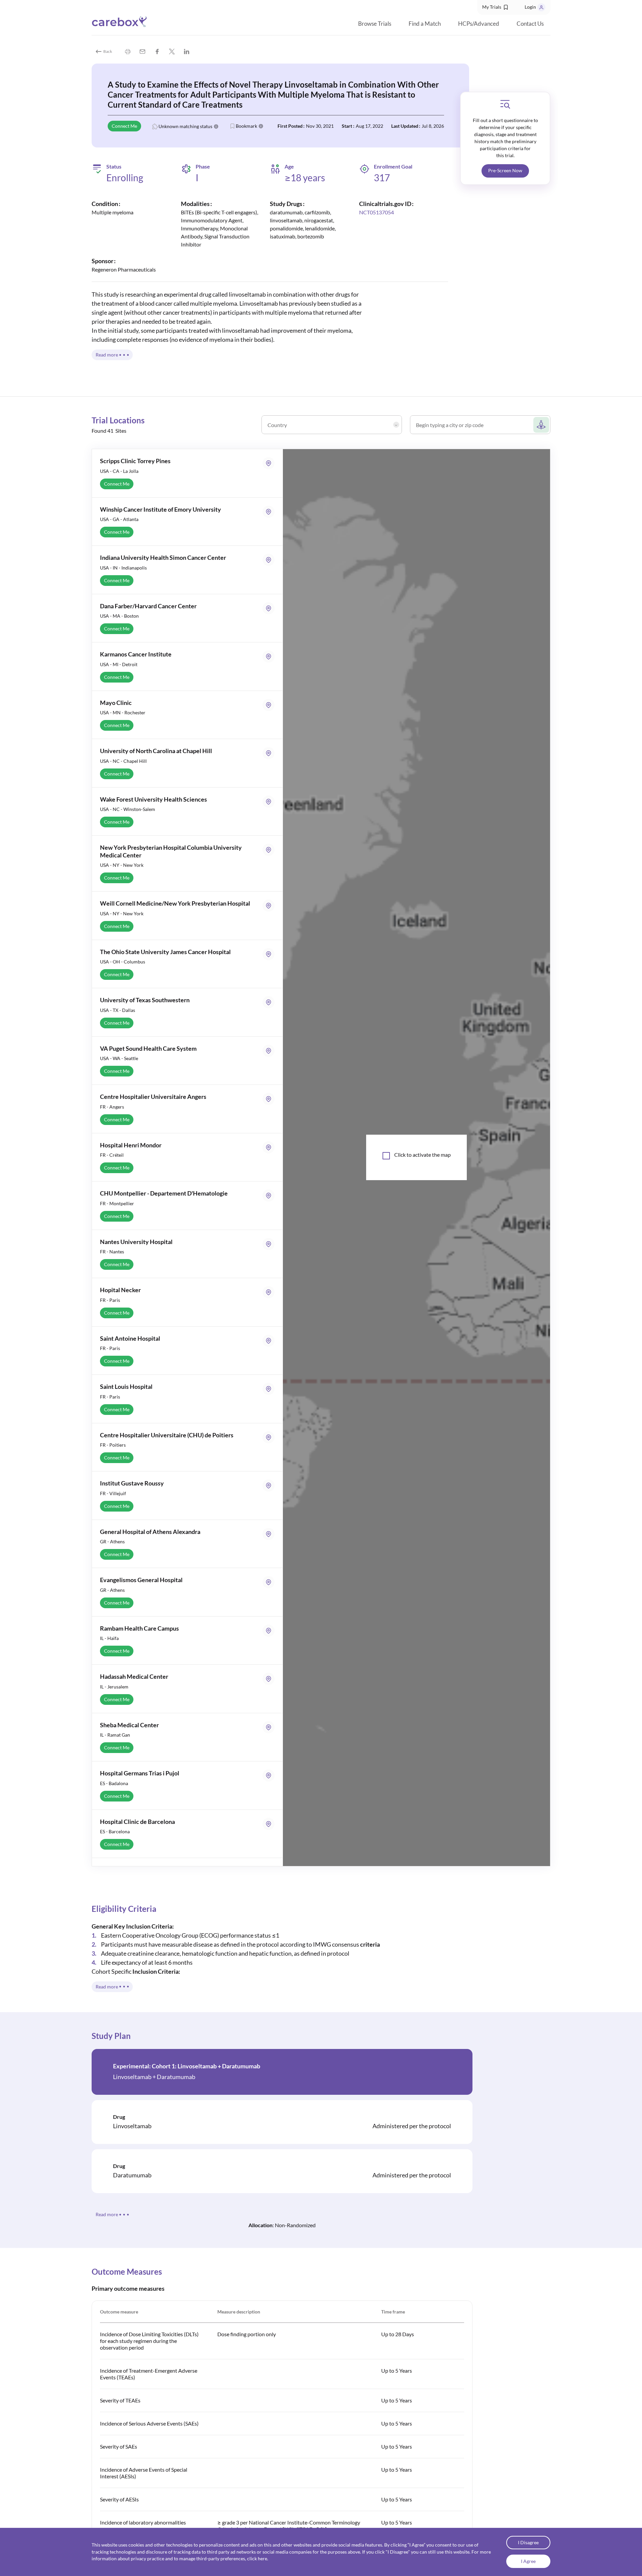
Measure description (239, 2312)
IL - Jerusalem (114, 1687)
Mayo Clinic (116, 703)
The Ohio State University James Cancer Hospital (165, 952)
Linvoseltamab (132, 2126)
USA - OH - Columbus (123, 962)
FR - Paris (110, 1300)
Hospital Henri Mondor (131, 1145)
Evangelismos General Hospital (141, 1580)
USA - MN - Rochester (123, 712)
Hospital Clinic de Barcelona (137, 1822)
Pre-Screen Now (505, 170)
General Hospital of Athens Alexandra (150, 1532)
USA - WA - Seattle (119, 1058)
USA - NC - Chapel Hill (123, 761)
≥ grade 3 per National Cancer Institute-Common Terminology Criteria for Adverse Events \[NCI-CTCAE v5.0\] (289, 2526)
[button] (496, 7)
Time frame (393, 2312)
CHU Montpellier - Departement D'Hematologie (164, 1193)
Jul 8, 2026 (433, 126)
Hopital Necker (120, 1290)
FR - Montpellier (117, 1203)
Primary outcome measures (128, 2288)
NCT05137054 (377, 212)
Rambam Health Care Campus (139, 1628)
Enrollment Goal (393, 166)
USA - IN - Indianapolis (123, 568)
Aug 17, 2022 (369, 126)
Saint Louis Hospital (126, 1386)
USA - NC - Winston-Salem (128, 809)
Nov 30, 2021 (320, 126)
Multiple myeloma (113, 212)
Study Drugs (286, 204)
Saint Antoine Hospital (130, 1338)
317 (382, 178)
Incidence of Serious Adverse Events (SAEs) (149, 2423)
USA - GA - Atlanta (119, 519)
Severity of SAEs (119, 2446)
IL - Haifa (109, 1638)
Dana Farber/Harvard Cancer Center (148, 606)
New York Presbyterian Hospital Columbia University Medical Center (171, 851)
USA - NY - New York (122, 865)
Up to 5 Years (397, 2371)
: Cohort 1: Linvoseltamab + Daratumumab (187, 2066)
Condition (105, 204)
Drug (119, 2117)
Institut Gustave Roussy (132, 1483)
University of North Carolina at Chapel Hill (156, 751)
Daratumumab (132, 2175)
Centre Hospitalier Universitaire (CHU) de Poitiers (167, 1435)
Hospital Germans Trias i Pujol (140, 1773)
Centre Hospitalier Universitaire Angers (153, 1097)
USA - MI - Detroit (119, 664)
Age (289, 167)
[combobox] (333, 427)
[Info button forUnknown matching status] (216, 126)
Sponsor (102, 261)
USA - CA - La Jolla (119, 471)
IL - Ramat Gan (115, 1735)
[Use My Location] (541, 425)
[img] (128, 51)
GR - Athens (112, 1541)
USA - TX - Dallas (118, 1010)
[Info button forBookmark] (261, 126)
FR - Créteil (112, 1155)
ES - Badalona (114, 1783)
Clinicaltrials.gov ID (385, 204)
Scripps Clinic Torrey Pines (135, 461)
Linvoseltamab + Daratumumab (154, 2077)
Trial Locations (118, 420)
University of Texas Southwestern (145, 1000)
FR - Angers (112, 1107)
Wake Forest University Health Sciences (153, 799)
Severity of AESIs (119, 2499)
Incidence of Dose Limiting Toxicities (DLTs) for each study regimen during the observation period (149, 2341)
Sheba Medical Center (129, 1725)
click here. (258, 2559)
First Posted (290, 126)
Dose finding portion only (247, 2334)
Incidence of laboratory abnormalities (143, 2522)
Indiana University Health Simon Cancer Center (163, 557)
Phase (203, 167)
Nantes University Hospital (136, 1242)
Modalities (195, 204)
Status (114, 166)
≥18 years (305, 178)
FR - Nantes (112, 1252)
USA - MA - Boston (119, 616)
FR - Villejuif (113, 1493)
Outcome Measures (127, 2272)
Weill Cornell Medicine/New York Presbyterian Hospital (175, 903)
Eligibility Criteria (124, 1909)
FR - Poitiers (113, 1445)
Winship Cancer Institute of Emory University (160, 509)
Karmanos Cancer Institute (136, 654)
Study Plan (111, 2036)
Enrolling (125, 178)
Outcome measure (119, 2312)
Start (347, 126)
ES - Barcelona (115, 1831)
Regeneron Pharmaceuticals (124, 269)
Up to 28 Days (398, 2334)
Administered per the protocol (412, 2126)
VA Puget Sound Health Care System (148, 1048)
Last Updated (405, 126)
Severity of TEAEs (120, 2400)
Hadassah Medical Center (134, 1676)
